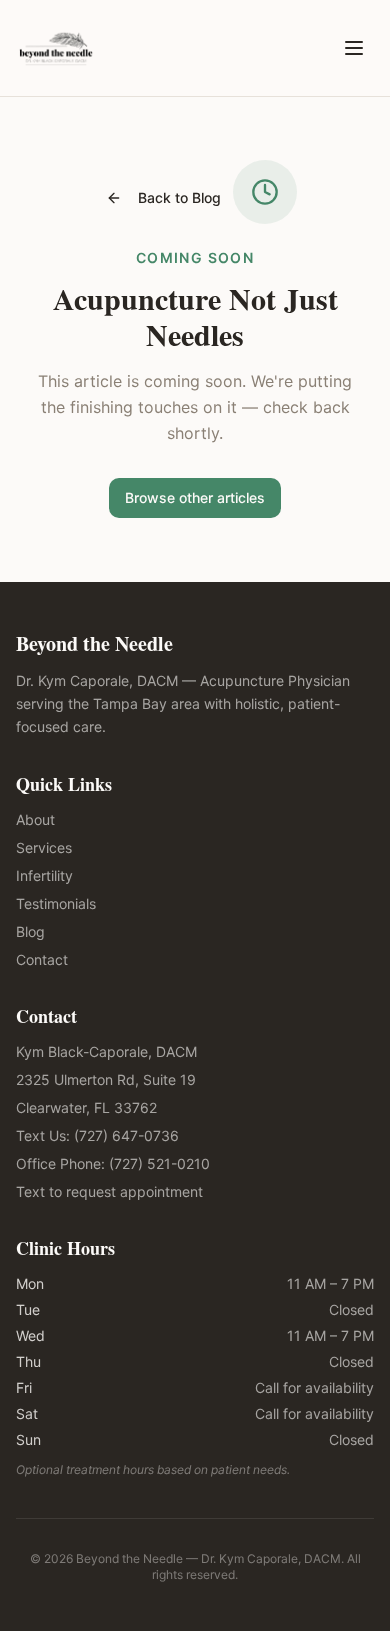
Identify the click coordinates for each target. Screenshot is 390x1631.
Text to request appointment (109, 1191)
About (35, 819)
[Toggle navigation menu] (354, 48)
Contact (42, 959)
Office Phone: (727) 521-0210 (113, 1163)
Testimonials (56, 903)
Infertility (44, 875)
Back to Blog (179, 197)
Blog (30, 931)
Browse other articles (195, 497)
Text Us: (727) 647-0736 (97, 1135)
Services (44, 847)
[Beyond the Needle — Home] (56, 48)
